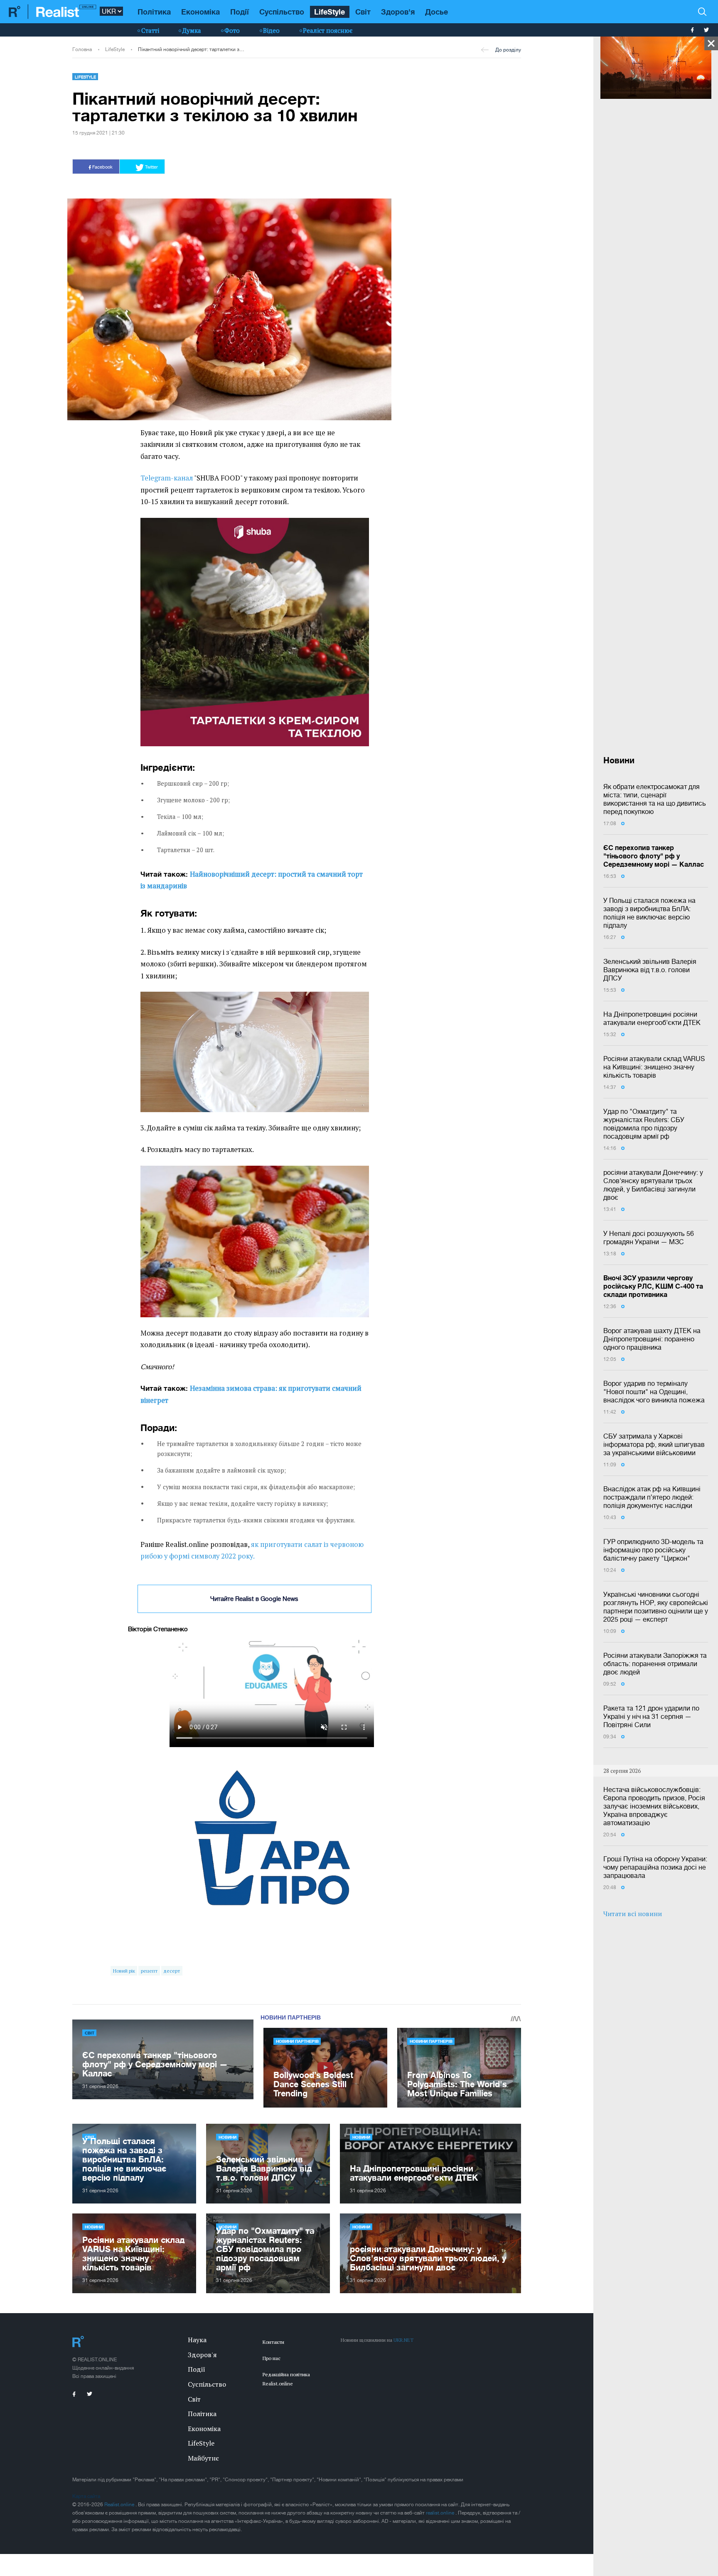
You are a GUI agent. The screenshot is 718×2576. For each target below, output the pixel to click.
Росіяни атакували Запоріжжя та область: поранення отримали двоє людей (655, 1664)
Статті (150, 30)
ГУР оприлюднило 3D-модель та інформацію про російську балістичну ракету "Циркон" (653, 1550)
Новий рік (124, 1971)
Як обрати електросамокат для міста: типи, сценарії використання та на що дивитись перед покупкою (655, 799)
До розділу (508, 50)
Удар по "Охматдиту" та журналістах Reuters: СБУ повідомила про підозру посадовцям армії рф (644, 1124)
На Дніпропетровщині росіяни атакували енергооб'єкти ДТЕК (652, 1018)
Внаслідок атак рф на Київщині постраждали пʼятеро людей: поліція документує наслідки (652, 1497)
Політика (154, 12)
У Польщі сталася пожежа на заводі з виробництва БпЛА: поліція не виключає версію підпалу (649, 913)
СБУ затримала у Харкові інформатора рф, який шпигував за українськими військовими (654, 1444)
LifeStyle (329, 12)
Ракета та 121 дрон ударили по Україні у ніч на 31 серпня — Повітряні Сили (651, 1716)
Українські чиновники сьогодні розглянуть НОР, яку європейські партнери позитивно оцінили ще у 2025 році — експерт (656, 1607)
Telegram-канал (167, 478)
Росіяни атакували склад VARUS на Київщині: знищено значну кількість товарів (654, 1067)
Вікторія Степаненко (158, 1629)
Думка (192, 30)
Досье (436, 12)
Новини (227, 2137)
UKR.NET (403, 2340)
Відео (271, 30)
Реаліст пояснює (328, 30)
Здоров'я (398, 12)
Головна (82, 49)
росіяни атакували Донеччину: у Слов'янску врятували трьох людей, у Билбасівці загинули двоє (653, 1185)
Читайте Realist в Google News (254, 1599)
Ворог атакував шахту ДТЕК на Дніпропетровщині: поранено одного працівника (652, 1339)
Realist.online (120, 2505)
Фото (232, 30)
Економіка (200, 12)
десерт (172, 1971)
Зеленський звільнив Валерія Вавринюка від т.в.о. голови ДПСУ (650, 970)
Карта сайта (86, 2496)
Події (240, 12)
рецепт (149, 1971)
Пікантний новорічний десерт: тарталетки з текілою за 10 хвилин (191, 49)
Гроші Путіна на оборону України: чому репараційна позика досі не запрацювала (655, 1867)
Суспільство (282, 12)
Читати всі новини (633, 1914)
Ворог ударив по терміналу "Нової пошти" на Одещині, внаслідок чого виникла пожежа (654, 1392)
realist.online (441, 2513)
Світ (363, 12)
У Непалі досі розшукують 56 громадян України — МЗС (649, 1238)
